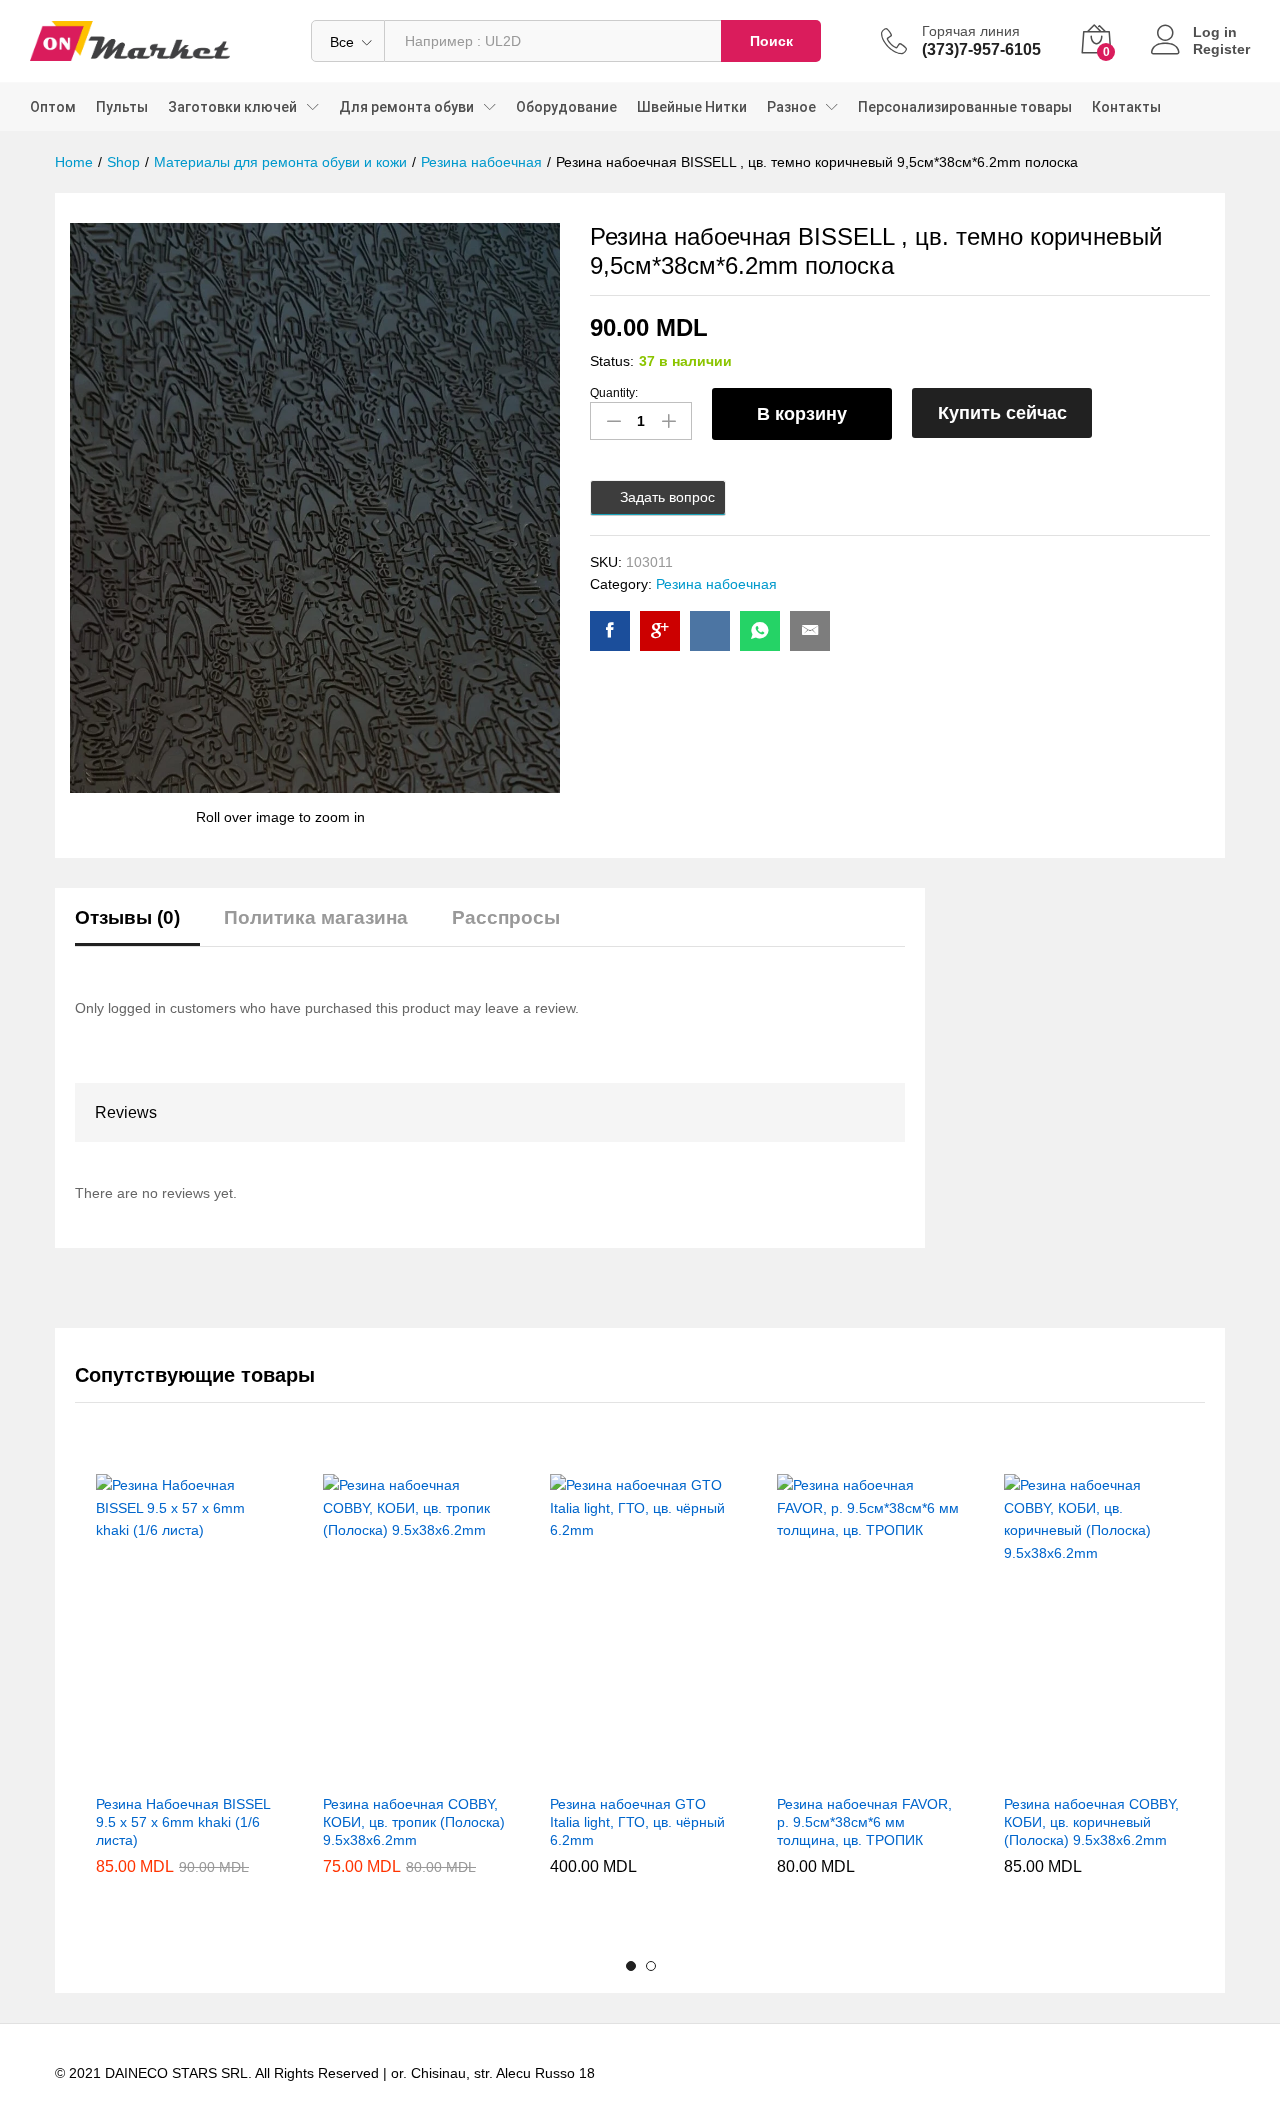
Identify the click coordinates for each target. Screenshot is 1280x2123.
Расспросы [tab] (506, 917)
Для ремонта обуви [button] (406, 107)
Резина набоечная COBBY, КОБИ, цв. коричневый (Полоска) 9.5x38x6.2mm (1091, 1822)
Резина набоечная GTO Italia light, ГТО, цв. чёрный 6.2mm (637, 1822)
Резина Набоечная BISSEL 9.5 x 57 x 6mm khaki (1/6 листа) (183, 1822)
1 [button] (631, 1966)
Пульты (122, 107)
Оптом (53, 107)
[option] (188, 1701)
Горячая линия (971, 31)
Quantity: (614, 393)
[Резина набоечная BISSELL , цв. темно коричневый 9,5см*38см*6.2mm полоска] (610, 631)
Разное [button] (791, 107)
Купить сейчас (1002, 413)
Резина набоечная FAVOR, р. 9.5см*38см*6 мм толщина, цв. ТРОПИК (864, 1822)
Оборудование (566, 107)
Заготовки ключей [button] (232, 107)
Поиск (771, 41)
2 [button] (651, 1966)
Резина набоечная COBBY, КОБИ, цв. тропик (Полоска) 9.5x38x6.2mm (414, 1822)
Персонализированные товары (965, 107)
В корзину (802, 414)
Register (1221, 49)
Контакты (1126, 107)
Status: (612, 361)
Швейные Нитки (692, 107)
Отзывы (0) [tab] (127, 917)
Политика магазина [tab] (316, 917)
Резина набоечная (716, 584)
